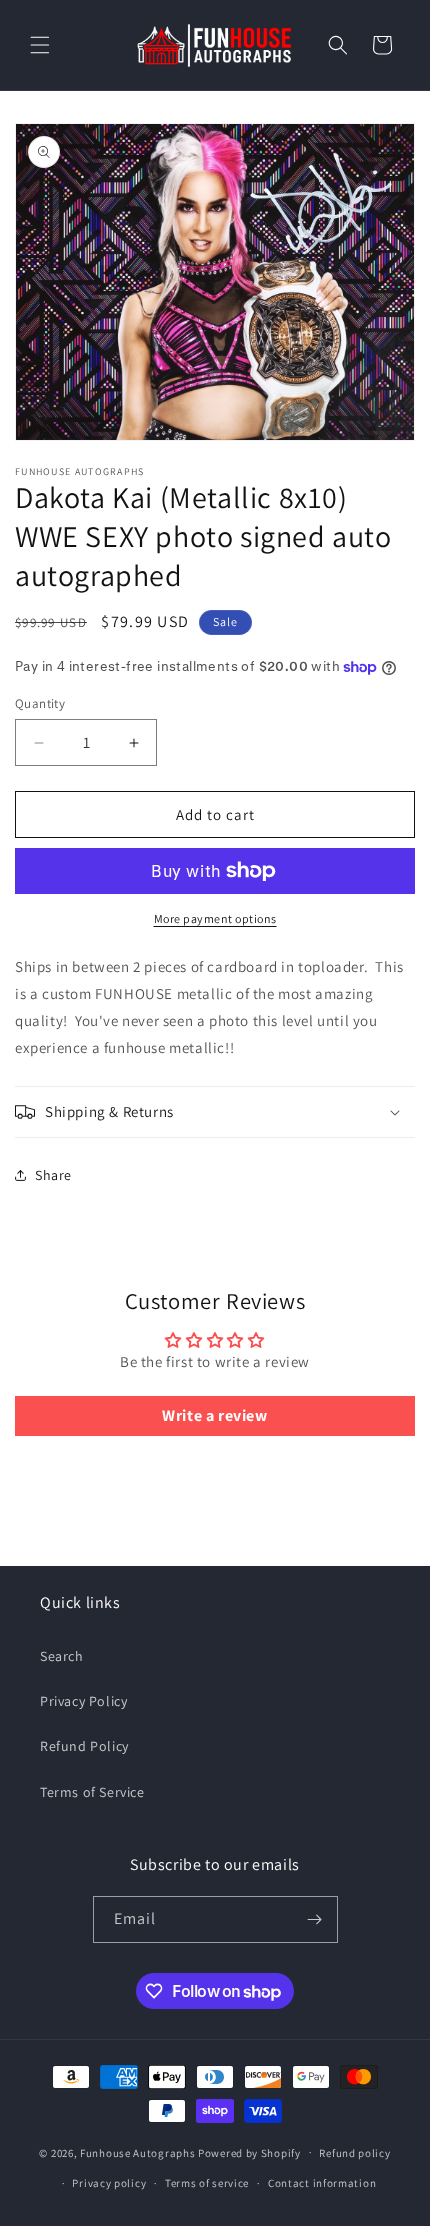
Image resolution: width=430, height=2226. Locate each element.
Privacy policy (109, 2183)
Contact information (322, 2183)
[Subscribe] (315, 1919)
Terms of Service (92, 1792)
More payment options (215, 918)
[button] (40, 45)
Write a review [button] (214, 1415)
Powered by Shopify (249, 2152)
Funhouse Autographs (137, 2152)
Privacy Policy (83, 1701)
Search (62, 1656)
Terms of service (207, 2183)
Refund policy (354, 2153)
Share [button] (53, 1175)
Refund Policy (84, 1746)
